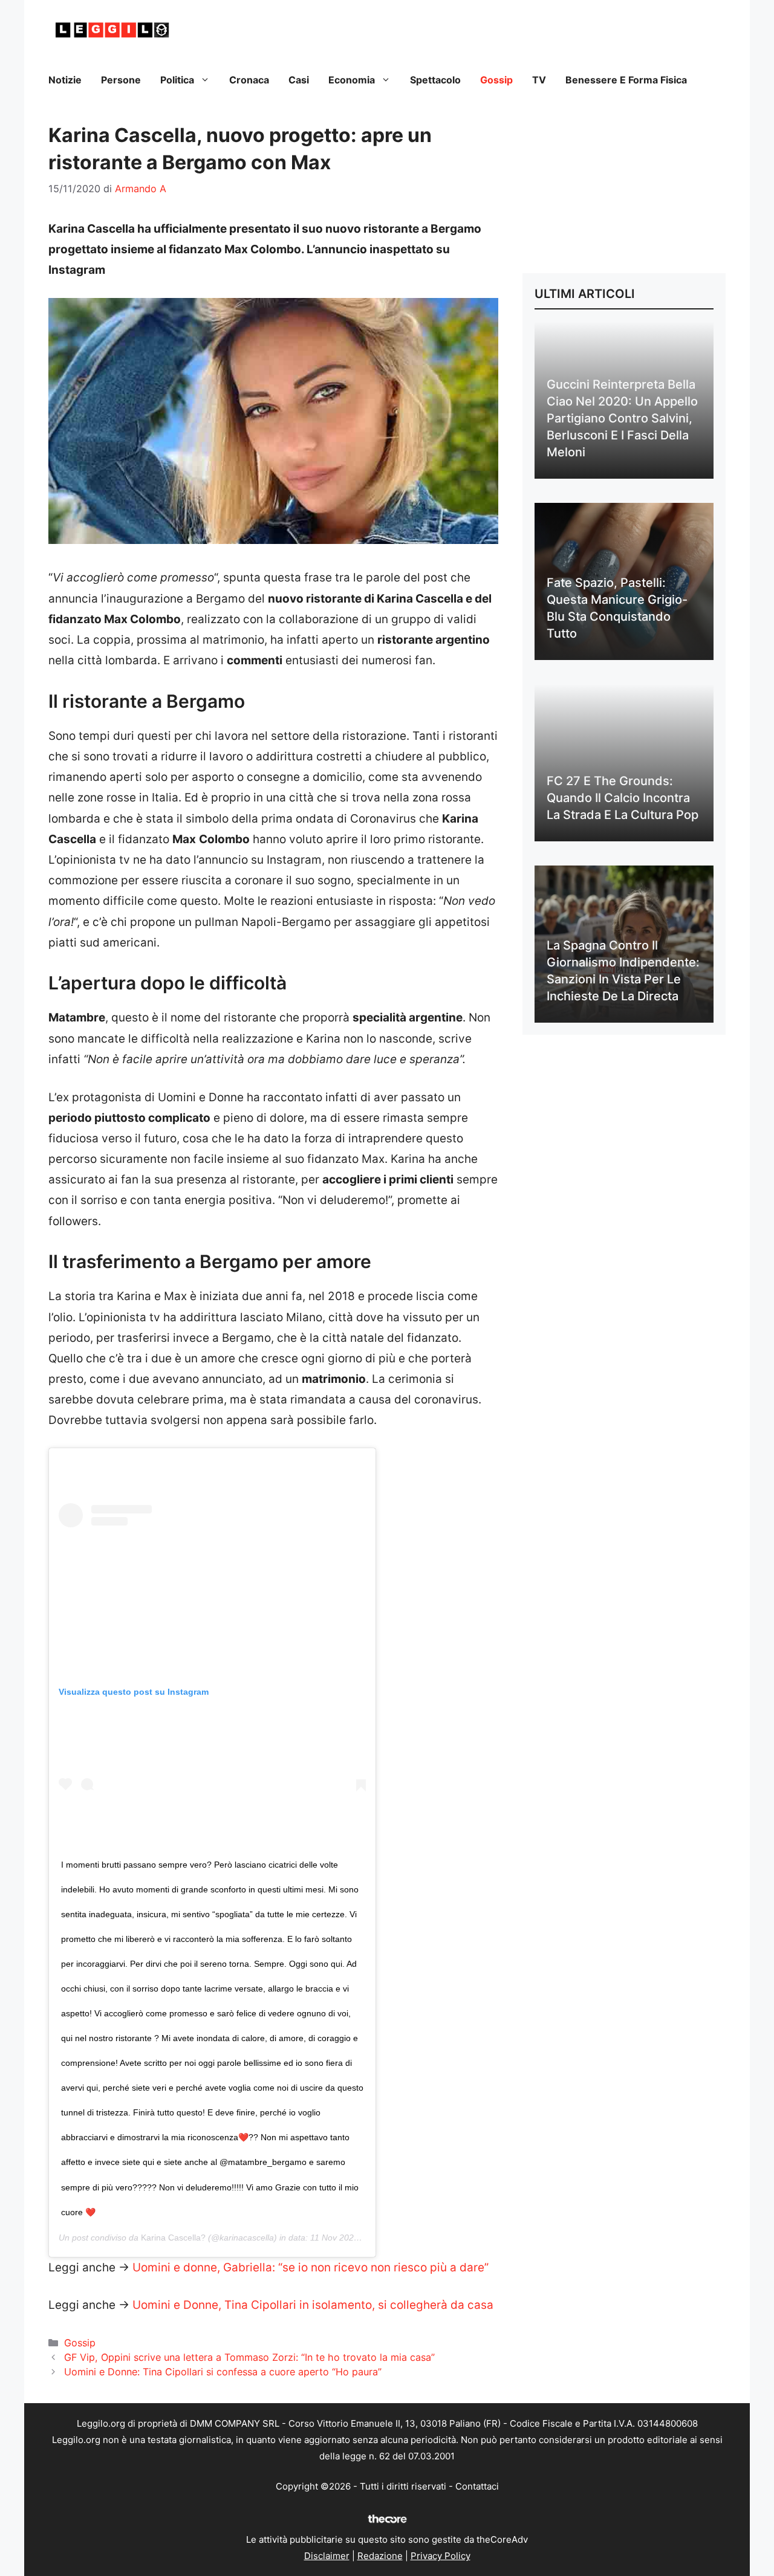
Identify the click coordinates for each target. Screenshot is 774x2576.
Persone (121, 80)
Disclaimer (327, 2556)
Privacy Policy (441, 2556)
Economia (352, 80)
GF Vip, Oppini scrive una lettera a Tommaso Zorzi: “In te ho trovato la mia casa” (249, 2357)
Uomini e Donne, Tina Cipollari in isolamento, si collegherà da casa (313, 2305)
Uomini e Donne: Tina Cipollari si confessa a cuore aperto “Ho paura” (223, 2372)
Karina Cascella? (173, 2238)
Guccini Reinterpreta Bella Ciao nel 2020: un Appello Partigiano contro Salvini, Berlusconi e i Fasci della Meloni (622, 418)
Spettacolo (435, 80)
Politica (177, 80)
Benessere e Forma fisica (626, 80)
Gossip (496, 80)
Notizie (65, 80)
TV (539, 80)
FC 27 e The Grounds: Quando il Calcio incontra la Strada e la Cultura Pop (623, 798)
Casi (299, 80)
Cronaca (249, 80)
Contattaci (477, 2486)
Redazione (380, 2556)
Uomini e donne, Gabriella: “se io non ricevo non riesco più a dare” (311, 2267)
